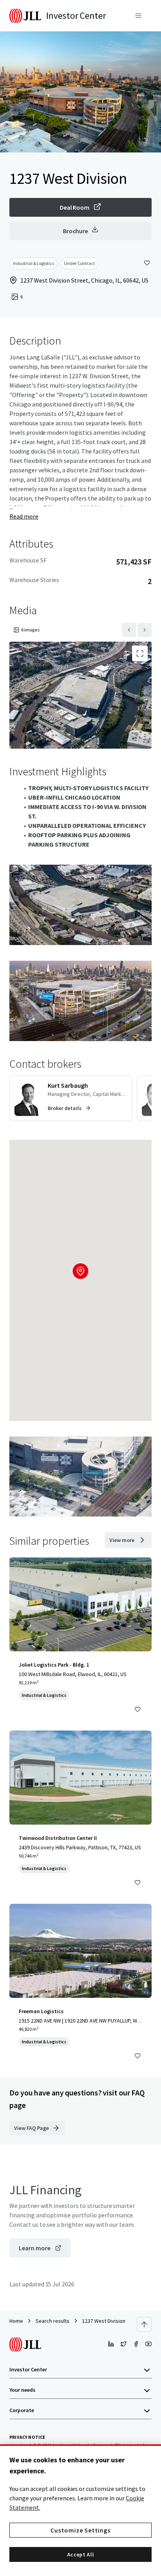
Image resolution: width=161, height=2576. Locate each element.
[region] (80, 2510)
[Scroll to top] (144, 2324)
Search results (53, 2321)
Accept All (81, 2554)
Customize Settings (80, 2530)
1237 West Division (104, 2321)
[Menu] (138, 16)
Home (16, 2321)
